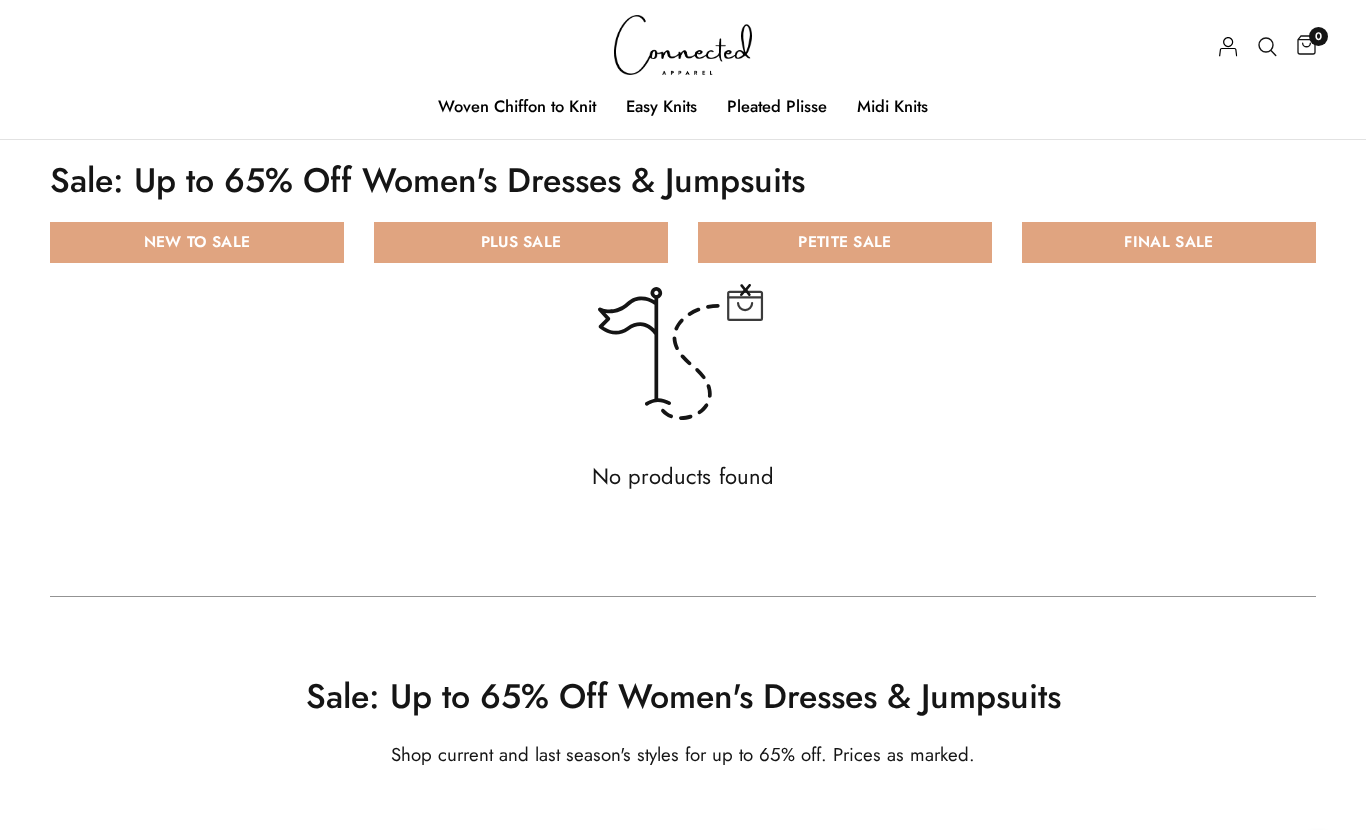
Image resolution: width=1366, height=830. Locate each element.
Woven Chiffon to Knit (517, 106)
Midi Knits (892, 106)
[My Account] (1228, 46)
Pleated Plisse (777, 106)
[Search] (1267, 46)
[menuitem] (517, 106)
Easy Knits (661, 106)
